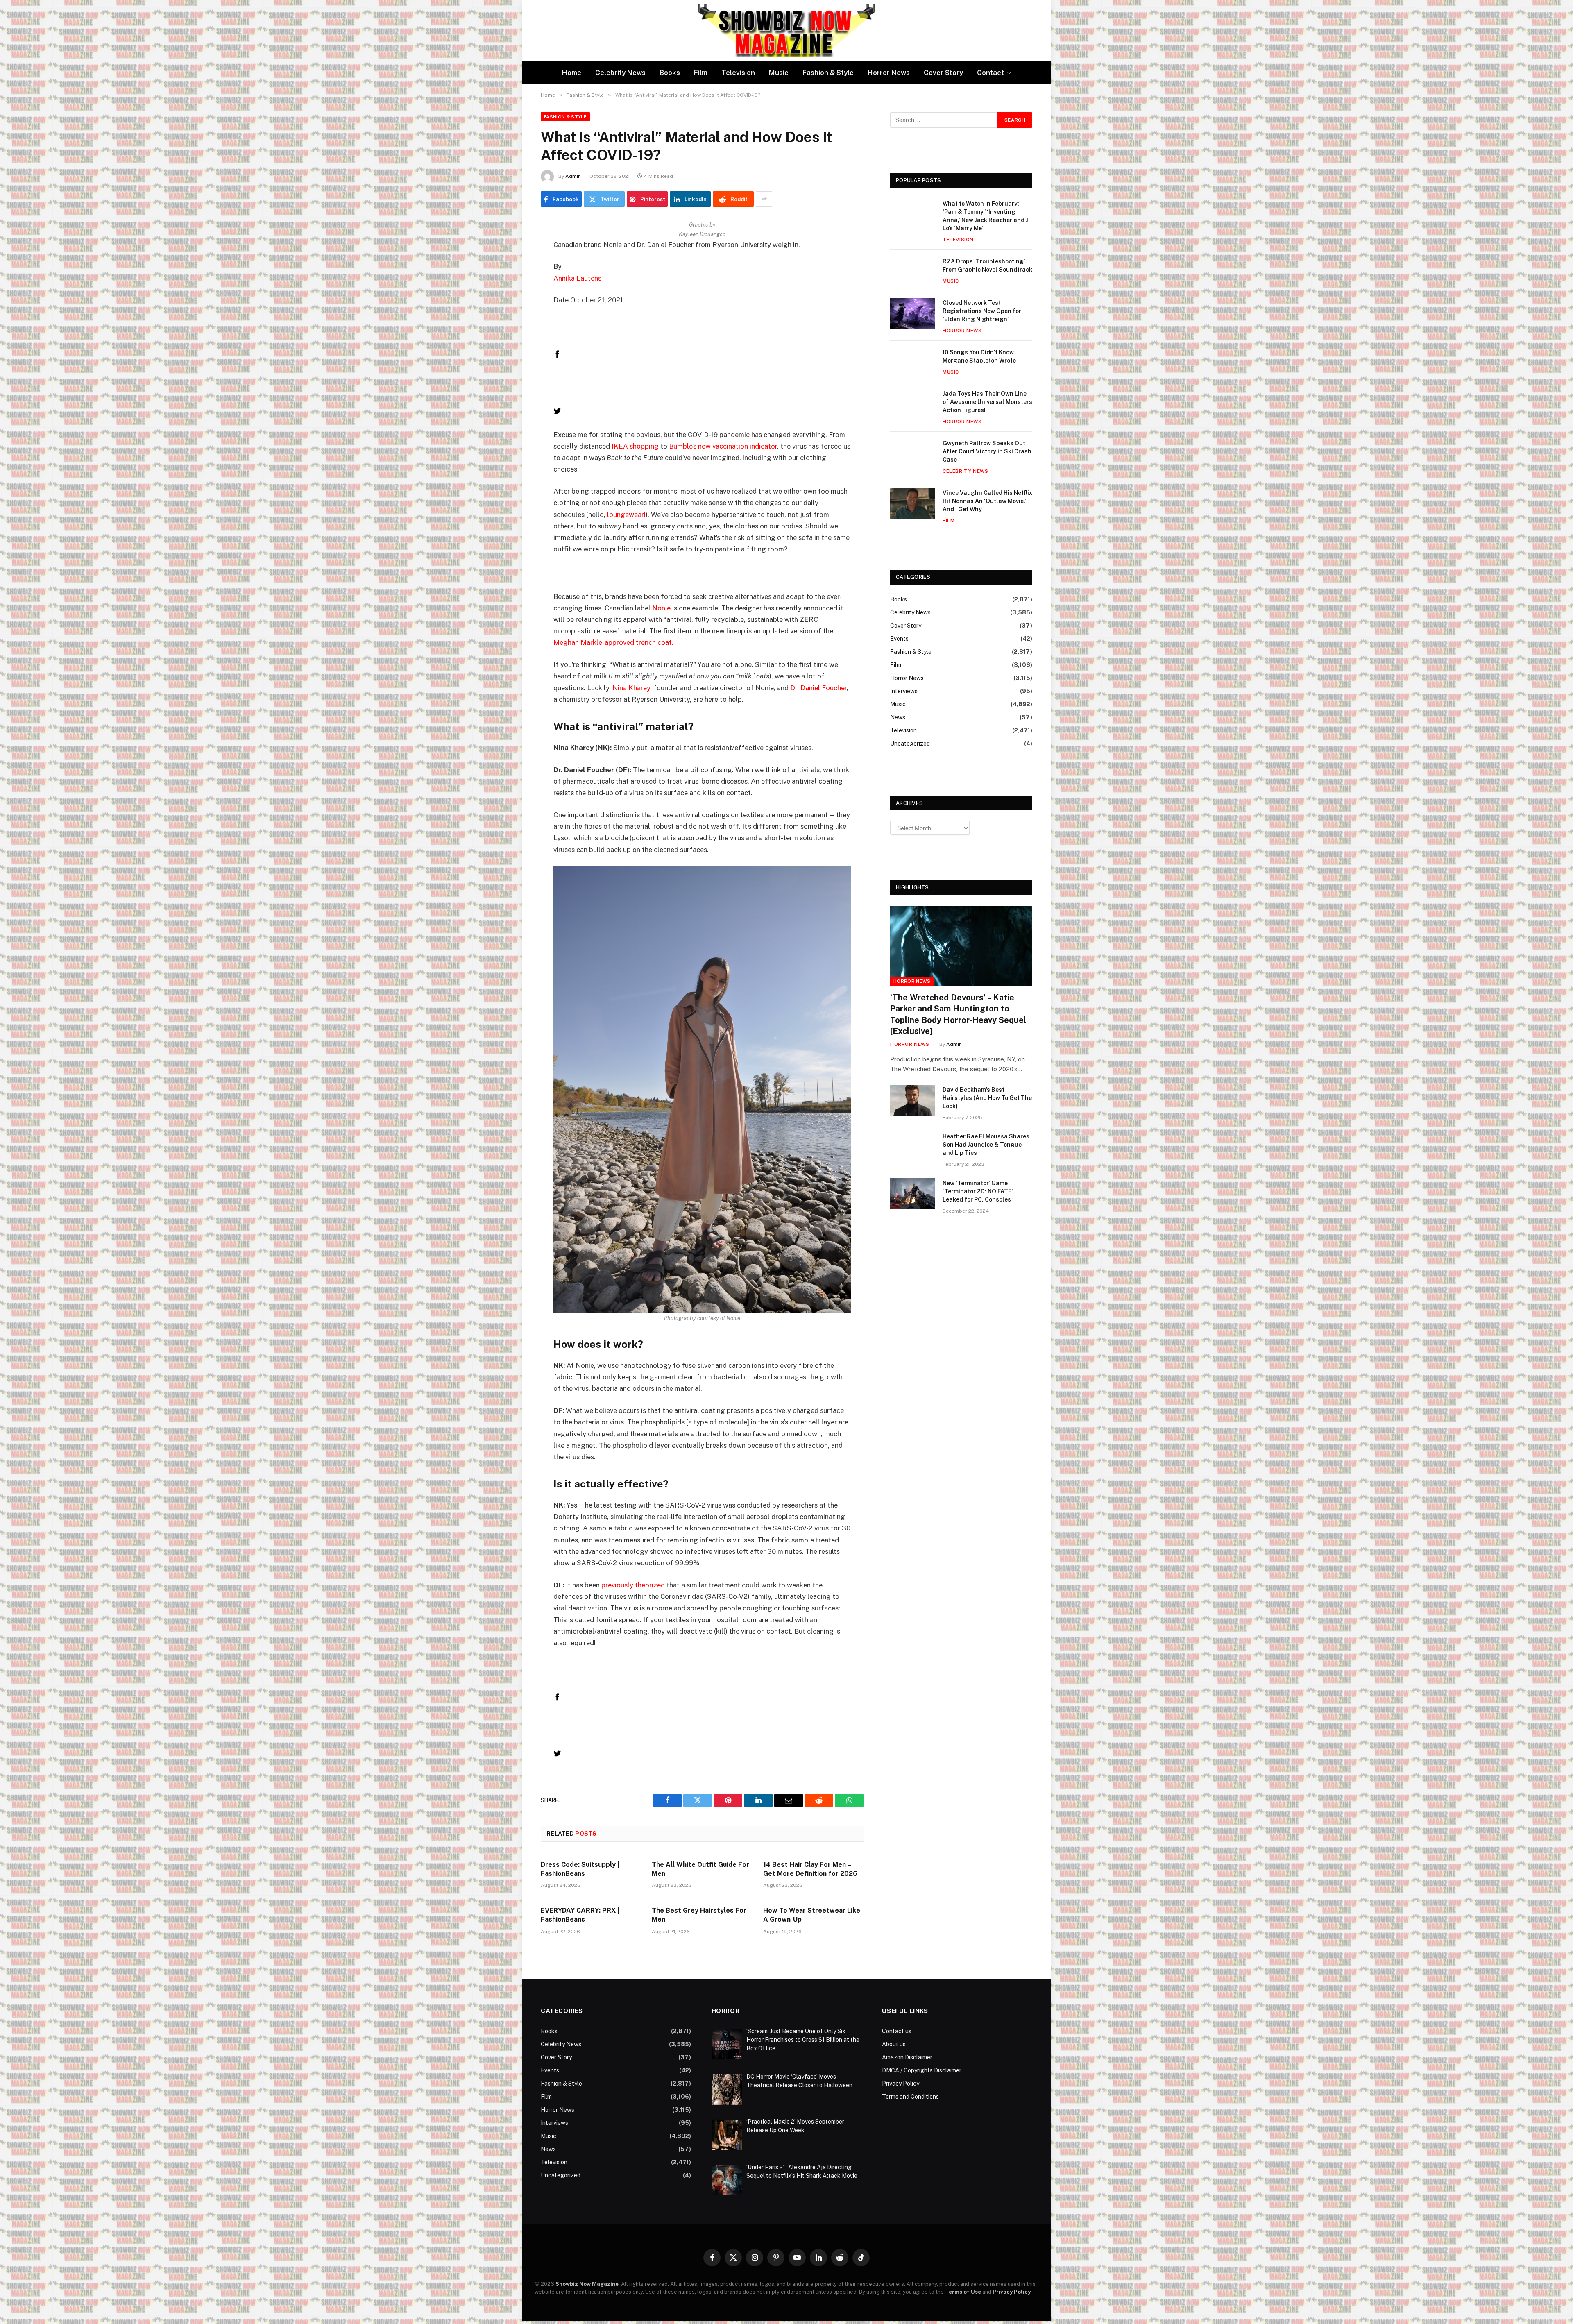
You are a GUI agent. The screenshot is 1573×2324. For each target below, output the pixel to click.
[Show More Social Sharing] (764, 199)
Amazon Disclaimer (907, 2057)
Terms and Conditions (910, 2097)
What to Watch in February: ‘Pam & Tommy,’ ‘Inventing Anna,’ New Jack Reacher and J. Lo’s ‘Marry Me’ (986, 216)
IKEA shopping (635, 446)
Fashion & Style (828, 73)
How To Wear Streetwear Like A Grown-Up (812, 1915)
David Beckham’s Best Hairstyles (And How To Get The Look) (987, 1098)
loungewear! (626, 515)
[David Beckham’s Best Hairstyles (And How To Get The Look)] (913, 1100)
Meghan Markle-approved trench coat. (613, 642)
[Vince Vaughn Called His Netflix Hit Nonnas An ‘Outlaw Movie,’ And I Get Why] (913, 503)
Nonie (661, 608)
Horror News (889, 73)
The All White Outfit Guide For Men (700, 1869)
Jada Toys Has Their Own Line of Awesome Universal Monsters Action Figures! (987, 402)
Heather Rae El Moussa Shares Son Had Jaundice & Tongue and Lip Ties (986, 1145)
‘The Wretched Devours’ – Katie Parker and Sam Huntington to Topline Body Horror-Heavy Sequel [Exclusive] (958, 1014)
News (898, 717)
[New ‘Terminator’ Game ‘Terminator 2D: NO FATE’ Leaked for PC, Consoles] (913, 1194)
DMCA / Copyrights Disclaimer (922, 2070)
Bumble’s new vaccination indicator (723, 446)
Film (701, 73)
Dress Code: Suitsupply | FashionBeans (580, 1869)
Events (899, 639)
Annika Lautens (577, 278)
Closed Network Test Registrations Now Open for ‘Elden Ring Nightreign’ (982, 311)
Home (572, 73)
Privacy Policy (901, 2084)
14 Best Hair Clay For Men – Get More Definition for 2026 (810, 1869)
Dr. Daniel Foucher (818, 688)
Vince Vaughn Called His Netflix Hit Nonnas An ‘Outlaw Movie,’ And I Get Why (987, 501)
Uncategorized (910, 744)
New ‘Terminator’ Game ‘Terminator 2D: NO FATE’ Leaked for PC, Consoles (978, 1191)
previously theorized (633, 1585)
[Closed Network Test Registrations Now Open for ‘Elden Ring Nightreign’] (913, 313)
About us (894, 2044)
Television (738, 73)
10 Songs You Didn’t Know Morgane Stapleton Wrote (979, 356)
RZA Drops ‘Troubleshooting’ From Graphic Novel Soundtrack (987, 265)
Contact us (897, 2031)
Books (670, 73)
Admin (573, 176)
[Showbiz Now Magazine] (786, 31)
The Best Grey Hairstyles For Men (699, 1915)
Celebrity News (620, 73)
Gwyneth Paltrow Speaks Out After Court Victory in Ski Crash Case (987, 451)
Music (779, 73)
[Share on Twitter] (557, 413)
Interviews (904, 691)
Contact (990, 73)
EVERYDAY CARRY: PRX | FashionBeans (580, 1915)
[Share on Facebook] (557, 356)
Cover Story (943, 73)
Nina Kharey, (632, 688)
